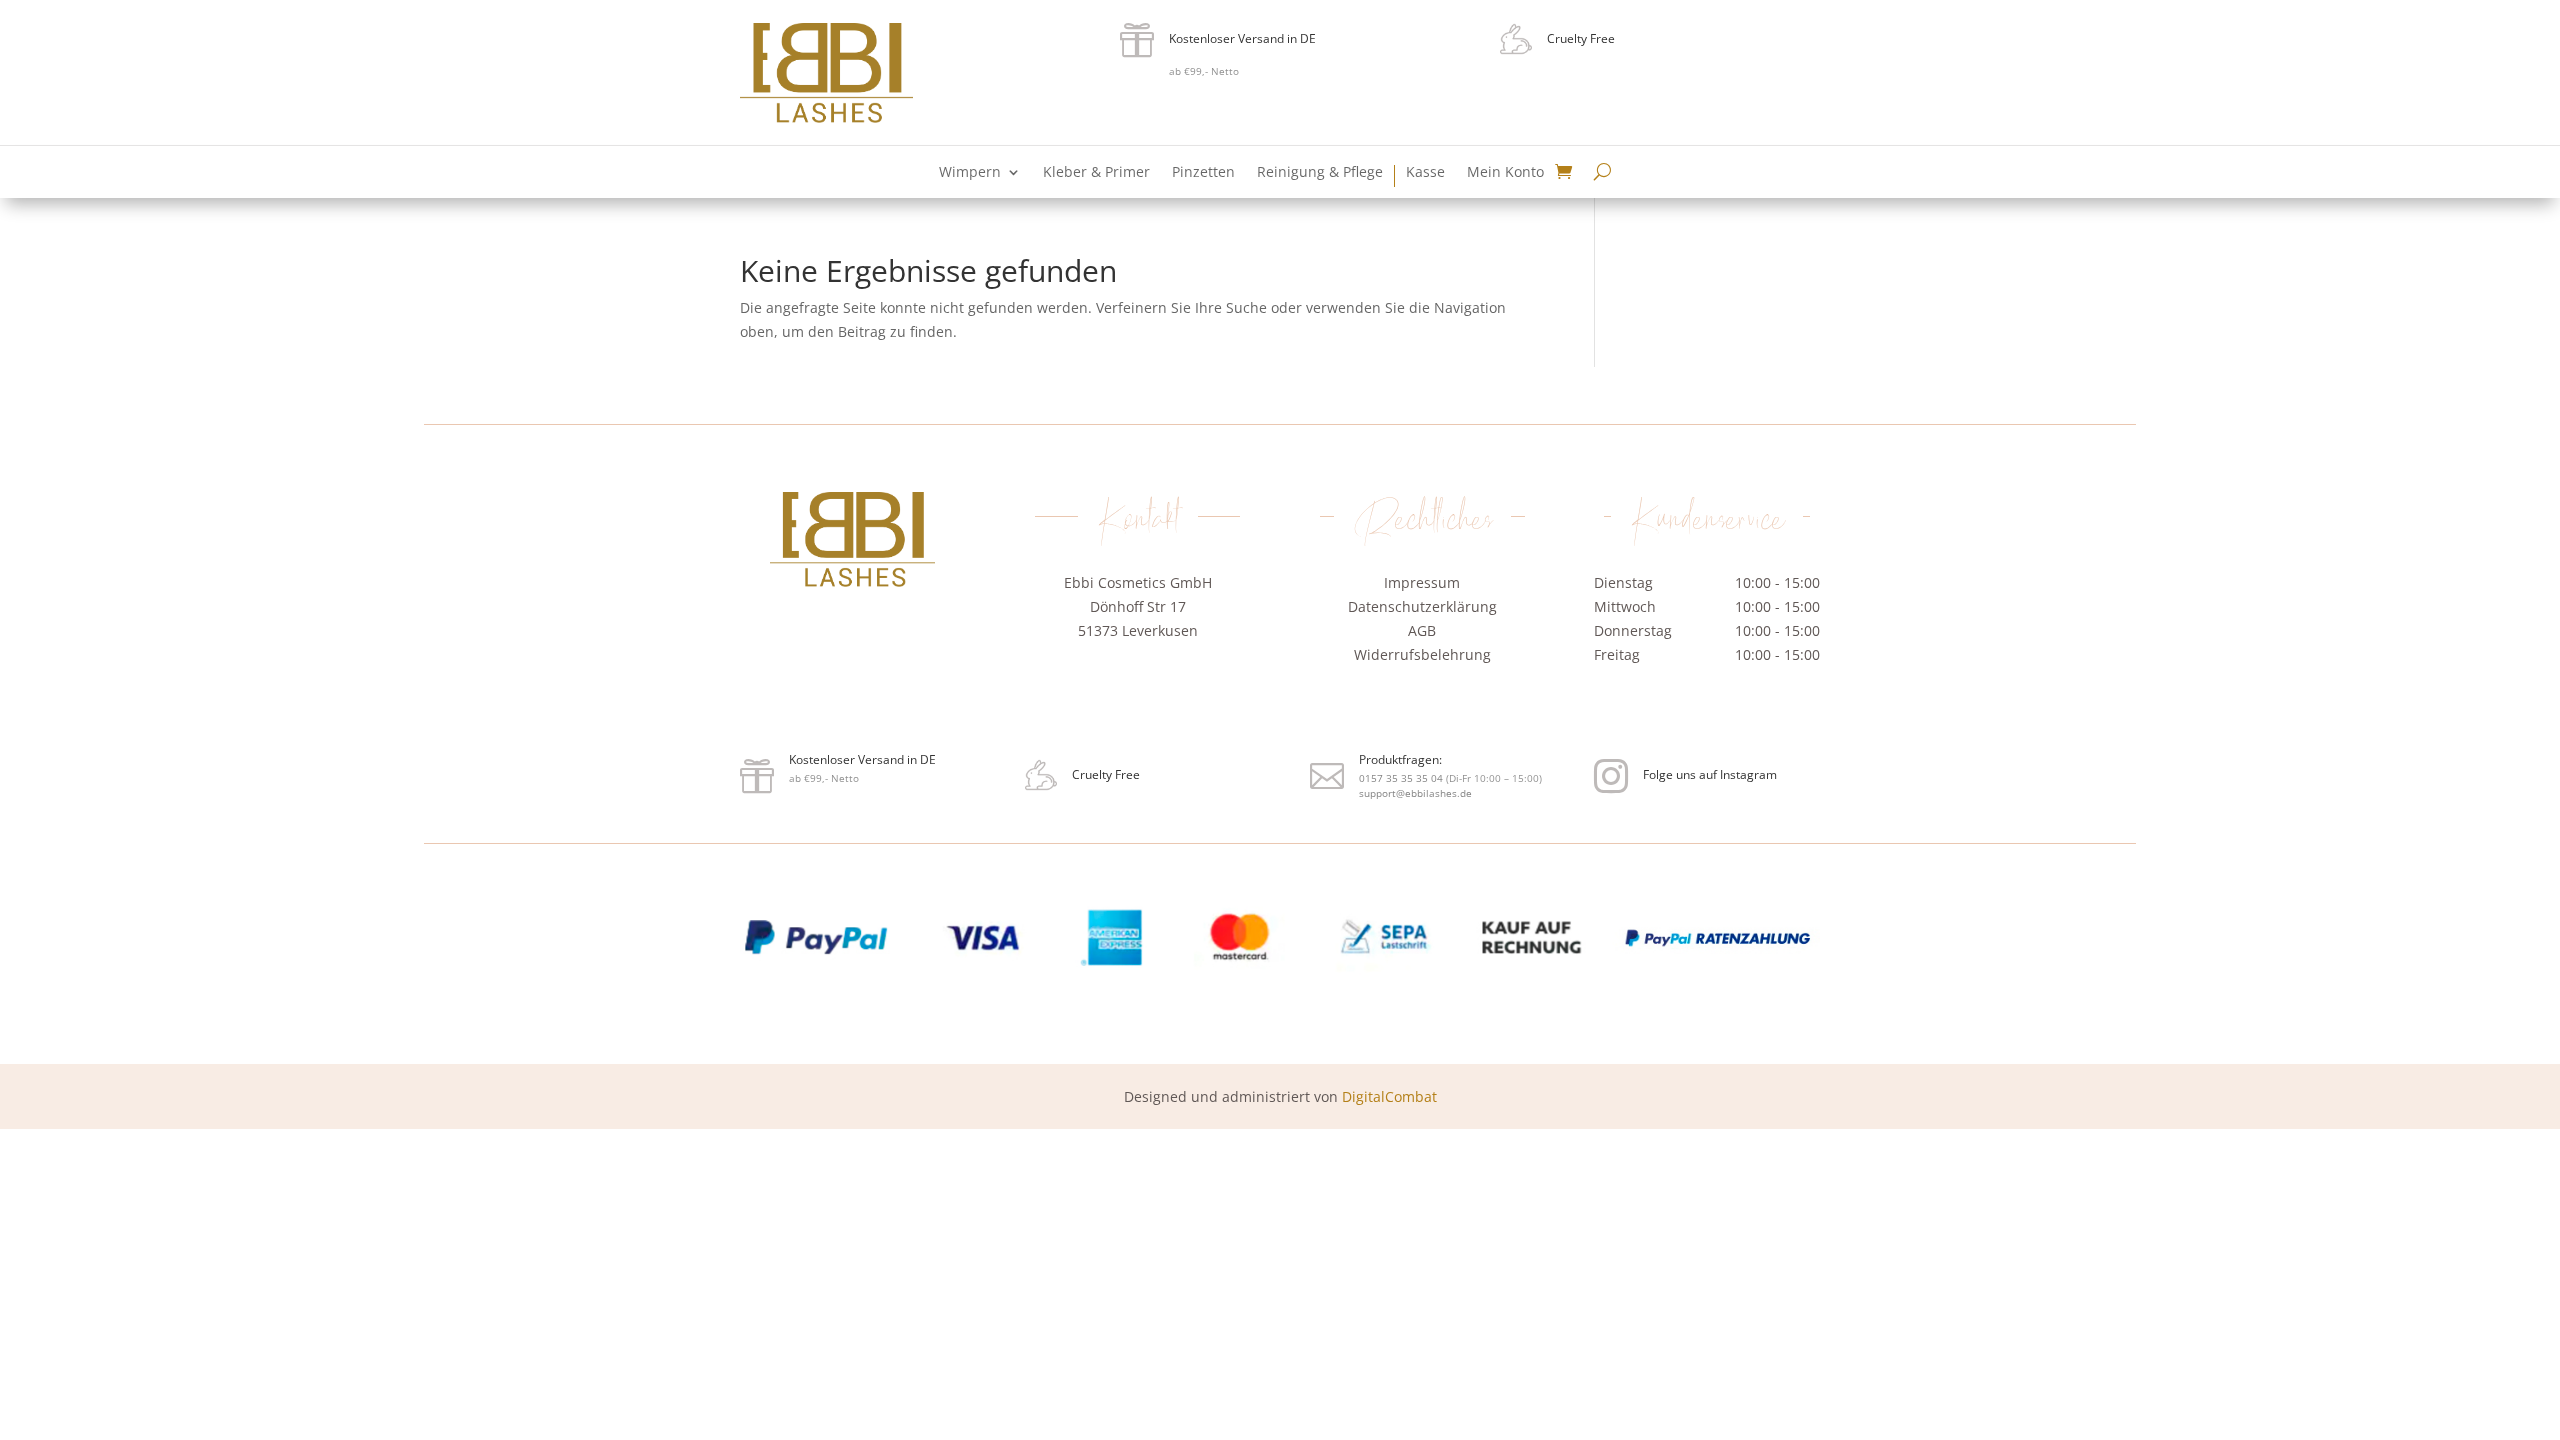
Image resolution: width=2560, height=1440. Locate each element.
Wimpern (970, 173)
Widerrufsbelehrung (1422, 654)
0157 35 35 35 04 (1139, 683)
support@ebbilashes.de (1155, 707)
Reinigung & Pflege (1320, 173)
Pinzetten (1203, 173)
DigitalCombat (1389, 1096)
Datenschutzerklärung (1422, 606)
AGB (1422, 630)
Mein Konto (1505, 173)
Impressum (1422, 582)
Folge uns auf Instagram (1710, 774)
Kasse (1425, 173)
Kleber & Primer (1096, 173)
